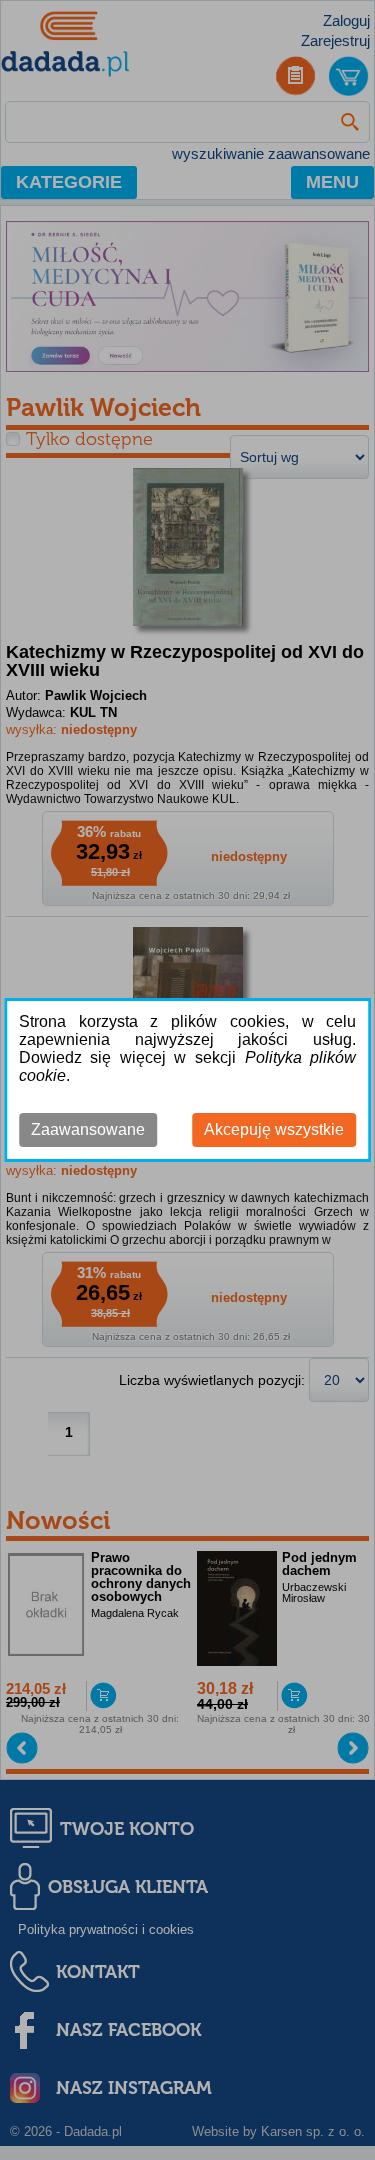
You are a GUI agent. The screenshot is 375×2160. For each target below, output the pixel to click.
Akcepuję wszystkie (274, 1129)
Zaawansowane (88, 1129)
